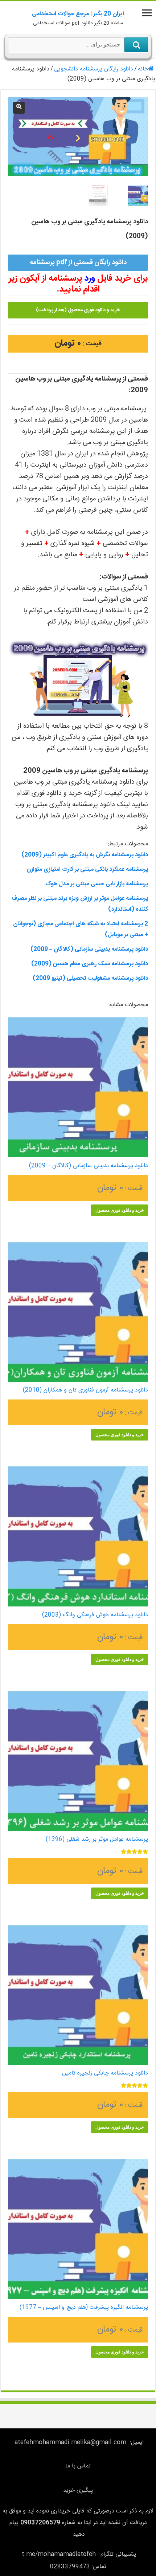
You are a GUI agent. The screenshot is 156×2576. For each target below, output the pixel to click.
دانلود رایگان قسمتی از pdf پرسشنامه (78, 263)
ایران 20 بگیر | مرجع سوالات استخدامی (78, 14)
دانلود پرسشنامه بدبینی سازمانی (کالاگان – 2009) (89, 949)
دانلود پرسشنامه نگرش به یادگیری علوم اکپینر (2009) (85, 855)
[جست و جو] (136, 45)
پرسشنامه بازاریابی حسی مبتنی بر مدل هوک (97, 884)
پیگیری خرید (78, 2490)
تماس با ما (78, 2466)
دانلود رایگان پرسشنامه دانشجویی (94, 69)
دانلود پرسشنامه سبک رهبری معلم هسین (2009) (90, 964)
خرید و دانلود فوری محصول (120, 1210)
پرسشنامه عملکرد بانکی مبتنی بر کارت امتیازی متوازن (87, 869)
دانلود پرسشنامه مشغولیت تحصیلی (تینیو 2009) (90, 978)
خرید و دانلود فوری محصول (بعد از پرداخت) (78, 310)
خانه (143, 69)
